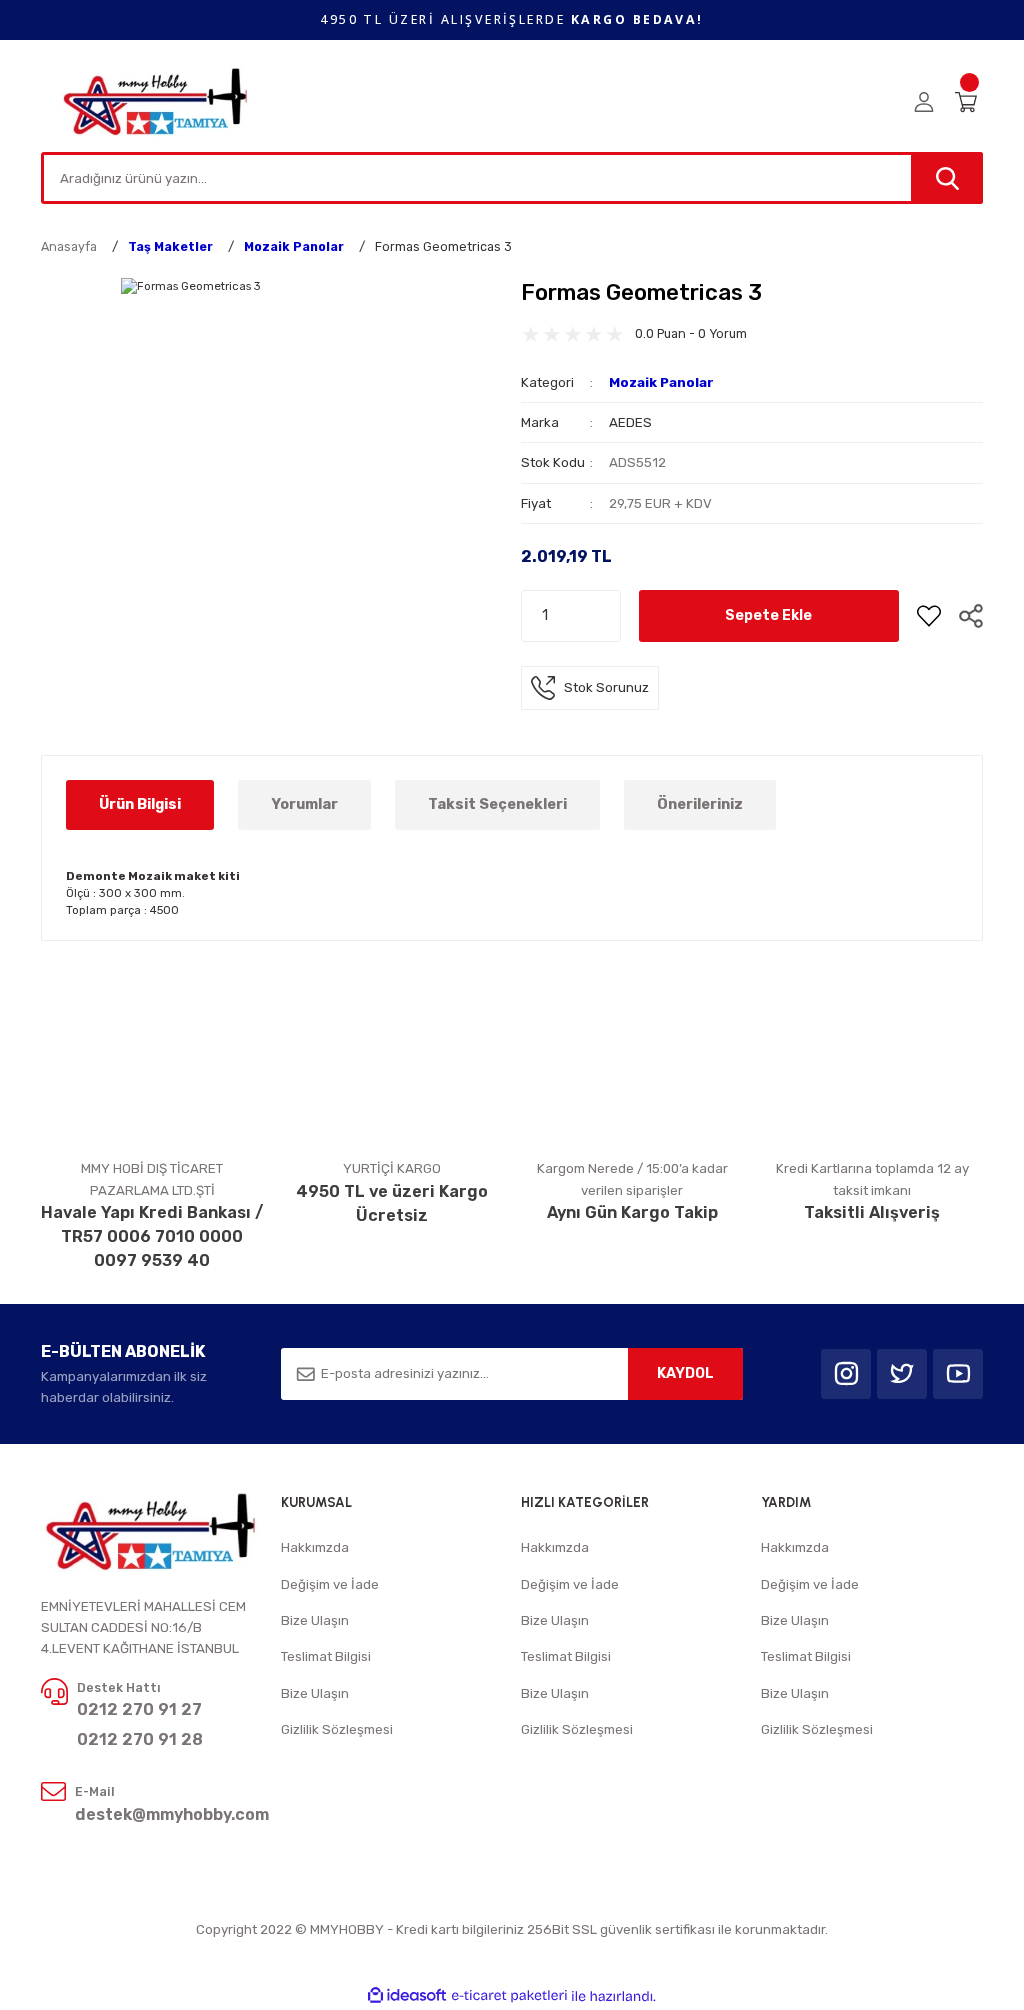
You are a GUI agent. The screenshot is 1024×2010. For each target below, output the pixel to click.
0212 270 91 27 (139, 1709)
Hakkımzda (315, 1547)
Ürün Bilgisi (140, 804)
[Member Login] (924, 102)
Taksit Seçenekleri (497, 804)
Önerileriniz (700, 804)
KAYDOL (685, 1373)
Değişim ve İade (330, 1584)
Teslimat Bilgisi (326, 1656)
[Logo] (156, 101)
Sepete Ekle (768, 615)
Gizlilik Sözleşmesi (337, 1729)
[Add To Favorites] (929, 616)
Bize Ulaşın (315, 1620)
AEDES (630, 422)
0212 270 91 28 (140, 1739)
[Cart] (969, 102)
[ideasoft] (407, 1996)
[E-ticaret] (509, 1996)
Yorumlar (304, 804)
